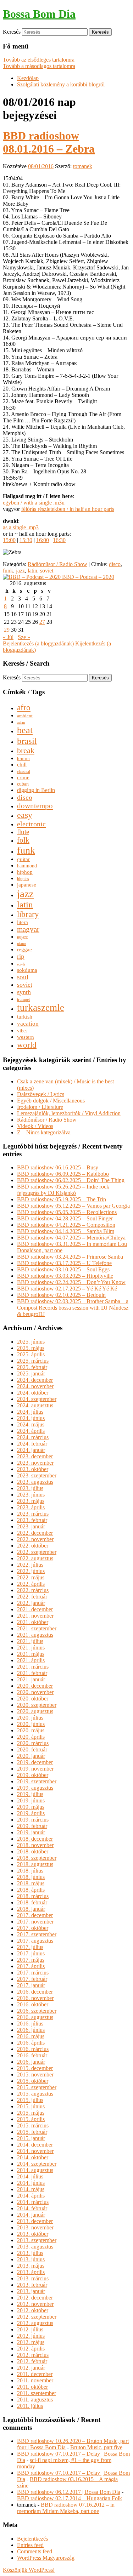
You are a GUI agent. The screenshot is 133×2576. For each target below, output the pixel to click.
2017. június (31, 1953)
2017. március (33, 1973)
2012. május (31, 2342)
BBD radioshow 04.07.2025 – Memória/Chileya (71, 1238)
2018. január (31, 1909)
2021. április (31, 1660)
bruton (23, 759)
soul (23, 977)
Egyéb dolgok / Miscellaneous (51, 1101)
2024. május (31, 1424)
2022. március (33, 1590)
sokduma (27, 970)
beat (25, 730)
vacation (28, 1024)
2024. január (31, 1450)
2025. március (33, 1361)
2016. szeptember (37, 2011)
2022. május (31, 1577)
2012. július (30, 2329)
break (26, 750)
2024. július (30, 1412)
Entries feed (30, 2545)
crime (23, 777)
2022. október (33, 1546)
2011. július (30, 2406)
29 (7, 630)
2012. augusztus (35, 2323)
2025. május (31, 1348)
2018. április (31, 1890)
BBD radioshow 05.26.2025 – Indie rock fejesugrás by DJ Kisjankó (63, 1190)
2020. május (31, 1730)
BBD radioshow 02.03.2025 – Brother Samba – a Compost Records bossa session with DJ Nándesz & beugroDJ (73, 1308)
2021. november (35, 1616)
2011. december (35, 2374)
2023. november (35, 1463)
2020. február (32, 1749)
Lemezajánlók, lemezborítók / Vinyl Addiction (69, 1113)
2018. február (32, 1902)
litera (23, 922)
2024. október (33, 1393)
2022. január (31, 1603)
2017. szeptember (37, 1934)
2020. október (33, 1699)
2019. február (32, 1826)
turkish (25, 1017)
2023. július (30, 1488)
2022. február (32, 1597)
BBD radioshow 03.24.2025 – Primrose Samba (70, 1257)
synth (24, 992)
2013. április (31, 2272)
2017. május (31, 1960)
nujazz (22, 937)
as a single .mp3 (21, 527)
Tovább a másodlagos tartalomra (39, 66)
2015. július (30, 2100)
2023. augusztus (35, 1482)
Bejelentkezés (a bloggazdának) (38, 643)
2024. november (35, 1386)
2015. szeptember (37, 2087)
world (27, 1045)
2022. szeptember (37, 1552)
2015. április (31, 2119)
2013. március (33, 2278)
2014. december (35, 2145)
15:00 (9, 540)
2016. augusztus (35, 2017)
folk (23, 840)
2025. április (31, 1354)
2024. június (31, 1418)
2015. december (35, 2068)
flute (23, 832)
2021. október (33, 1622)
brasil (27, 741)
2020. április (31, 1737)
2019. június (31, 1800)
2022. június (31, 1571)
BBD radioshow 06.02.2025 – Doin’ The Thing (71, 1180)
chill (22, 765)
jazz (20, 571)
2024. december (35, 1380)
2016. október (33, 2004)
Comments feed (35, 2551)
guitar (23, 859)
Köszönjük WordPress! (29, 2570)
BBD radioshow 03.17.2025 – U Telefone (64, 1263)
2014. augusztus (35, 2170)
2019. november (35, 1769)
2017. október (33, 1928)
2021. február (32, 1673)
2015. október (33, 2081)
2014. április (31, 2196)
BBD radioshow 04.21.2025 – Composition (66, 1225)
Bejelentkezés (32, 2539)
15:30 (26, 540)
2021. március (33, 1667)
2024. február (32, 1444)
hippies (23, 879)
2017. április (31, 1966)
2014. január (31, 2215)
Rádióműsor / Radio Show (57, 564)
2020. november (35, 1692)
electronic (31, 824)
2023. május (31, 1501)
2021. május (31, 1654)
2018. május (31, 1883)
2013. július (30, 2253)
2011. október (32, 2387)
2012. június (31, 2336)
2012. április (31, 2349)
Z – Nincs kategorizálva (44, 1132)
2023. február (32, 1520)
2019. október (33, 1775)
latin (32, 571)
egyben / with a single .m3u (34, 503)
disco (115, 564)
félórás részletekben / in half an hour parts (68, 509)
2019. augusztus (35, 1788)
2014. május (31, 2189)
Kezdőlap (28, 78)
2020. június (31, 1724)
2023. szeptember (37, 1475)
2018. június (31, 1877)
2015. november (35, 2075)
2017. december (35, 1915)
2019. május (31, 1807)
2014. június (31, 2183)
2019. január (31, 1832)
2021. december (35, 1609)
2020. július (30, 1718)
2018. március (33, 1896)
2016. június (31, 2030)
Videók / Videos (35, 1126)
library (28, 914)
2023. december (35, 1456)
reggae (24, 950)
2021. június (31, 1648)
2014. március (33, 2202)
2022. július (30, 1565)
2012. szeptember (37, 2317)
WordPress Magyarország (46, 2558)
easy (25, 815)
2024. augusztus (35, 1405)
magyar (28, 929)
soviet (47, 571)
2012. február (32, 2361)
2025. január (31, 1374)
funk (8, 571)
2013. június (31, 2259)
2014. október (33, 2157)
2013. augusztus (35, 2247)
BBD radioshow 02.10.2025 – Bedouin (61, 1295)
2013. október (33, 2234)
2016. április (31, 2043)
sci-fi (21, 964)
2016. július (30, 2024)
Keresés (12, 32)
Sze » (24, 637)
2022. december (35, 1533)
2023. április (31, 1507)
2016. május (31, 2036)
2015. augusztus (35, 2094)
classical (24, 772)
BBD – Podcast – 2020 (87, 577)
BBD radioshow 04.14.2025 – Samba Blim (66, 1231)
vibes (22, 1031)
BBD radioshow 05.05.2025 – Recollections (67, 1212)
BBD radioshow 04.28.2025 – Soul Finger (65, 1218)
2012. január (31, 2368)
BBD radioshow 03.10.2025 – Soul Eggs (63, 1269)
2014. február (32, 2208)
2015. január (31, 2138)
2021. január (31, 1679)
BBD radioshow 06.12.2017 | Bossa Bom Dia (69, 2492)
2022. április (31, 1584)
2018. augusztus (35, 1864)
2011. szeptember (37, 2393)
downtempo (35, 806)
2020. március (33, 1743)
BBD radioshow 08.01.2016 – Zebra (49, 142)
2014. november (35, 2151)
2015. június (31, 2106)
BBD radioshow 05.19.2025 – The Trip (62, 1199)
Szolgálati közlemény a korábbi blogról (61, 84)
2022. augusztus (35, 1558)
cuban (23, 784)
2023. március (33, 1514)
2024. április (31, 1431)
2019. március (33, 1820)
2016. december (35, 1992)
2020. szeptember (37, 1705)
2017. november (35, 1922)
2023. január (31, 1526)
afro (24, 707)
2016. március (33, 2049)
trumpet (23, 999)
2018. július (30, 1871)
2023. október (33, 1469)
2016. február (32, 2055)
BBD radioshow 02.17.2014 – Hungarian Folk (70, 2498)
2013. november (35, 2227)
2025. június (31, 1342)
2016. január (31, 2062)
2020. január (31, 1756)
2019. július (30, 1794)
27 (42, 622)
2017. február (32, 1979)
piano (22, 944)
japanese (27, 885)
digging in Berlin (36, 790)
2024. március (33, 1437)
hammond (27, 866)
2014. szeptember (37, 2164)
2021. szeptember (37, 1628)
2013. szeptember (37, 2240)
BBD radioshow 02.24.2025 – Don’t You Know (71, 1282)
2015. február (32, 2132)
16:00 (43, 540)
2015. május (31, 2113)
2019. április (31, 1813)
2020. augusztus (35, 1711)
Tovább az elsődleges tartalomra (39, 60)
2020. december (35, 1686)
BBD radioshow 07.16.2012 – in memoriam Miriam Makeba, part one (66, 2508)
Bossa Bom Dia (39, 14)
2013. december (35, 2221)
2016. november (35, 1998)
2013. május (31, 2266)
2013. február (32, 2285)
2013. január (31, 2291)
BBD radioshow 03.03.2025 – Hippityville (65, 1276)
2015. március (33, 2125)
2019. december (35, 1762)
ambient (25, 716)
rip (21, 956)
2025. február (32, 1367)
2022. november (35, 1539)
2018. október (33, 1851)
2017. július (30, 1947)
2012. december (35, 2298)
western (26, 1037)
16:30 (59, 540)
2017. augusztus (35, 1941)
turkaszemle (41, 1008)
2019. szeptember (37, 1781)
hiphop (25, 872)
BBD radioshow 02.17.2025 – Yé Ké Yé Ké (67, 1289)
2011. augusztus (35, 2400)
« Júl (8, 637)
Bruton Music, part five (96, 2447)
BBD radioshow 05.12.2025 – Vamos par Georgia (73, 1206)
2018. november (35, 1845)
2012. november (35, 2304)
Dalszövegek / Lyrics (41, 1094)
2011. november (35, 2380)
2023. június (31, 1495)
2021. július (30, 1641)
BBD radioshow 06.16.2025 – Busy (58, 1167)
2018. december (35, 1839)
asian (21, 722)
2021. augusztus (35, 1635)
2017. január (31, 1985)
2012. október (33, 2310)
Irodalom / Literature (40, 1107)
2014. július (30, 2176)
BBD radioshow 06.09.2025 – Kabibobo (63, 1174)
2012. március (33, 2355)
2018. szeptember (37, 1858)
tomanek (83, 166)
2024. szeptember (37, 1399)
